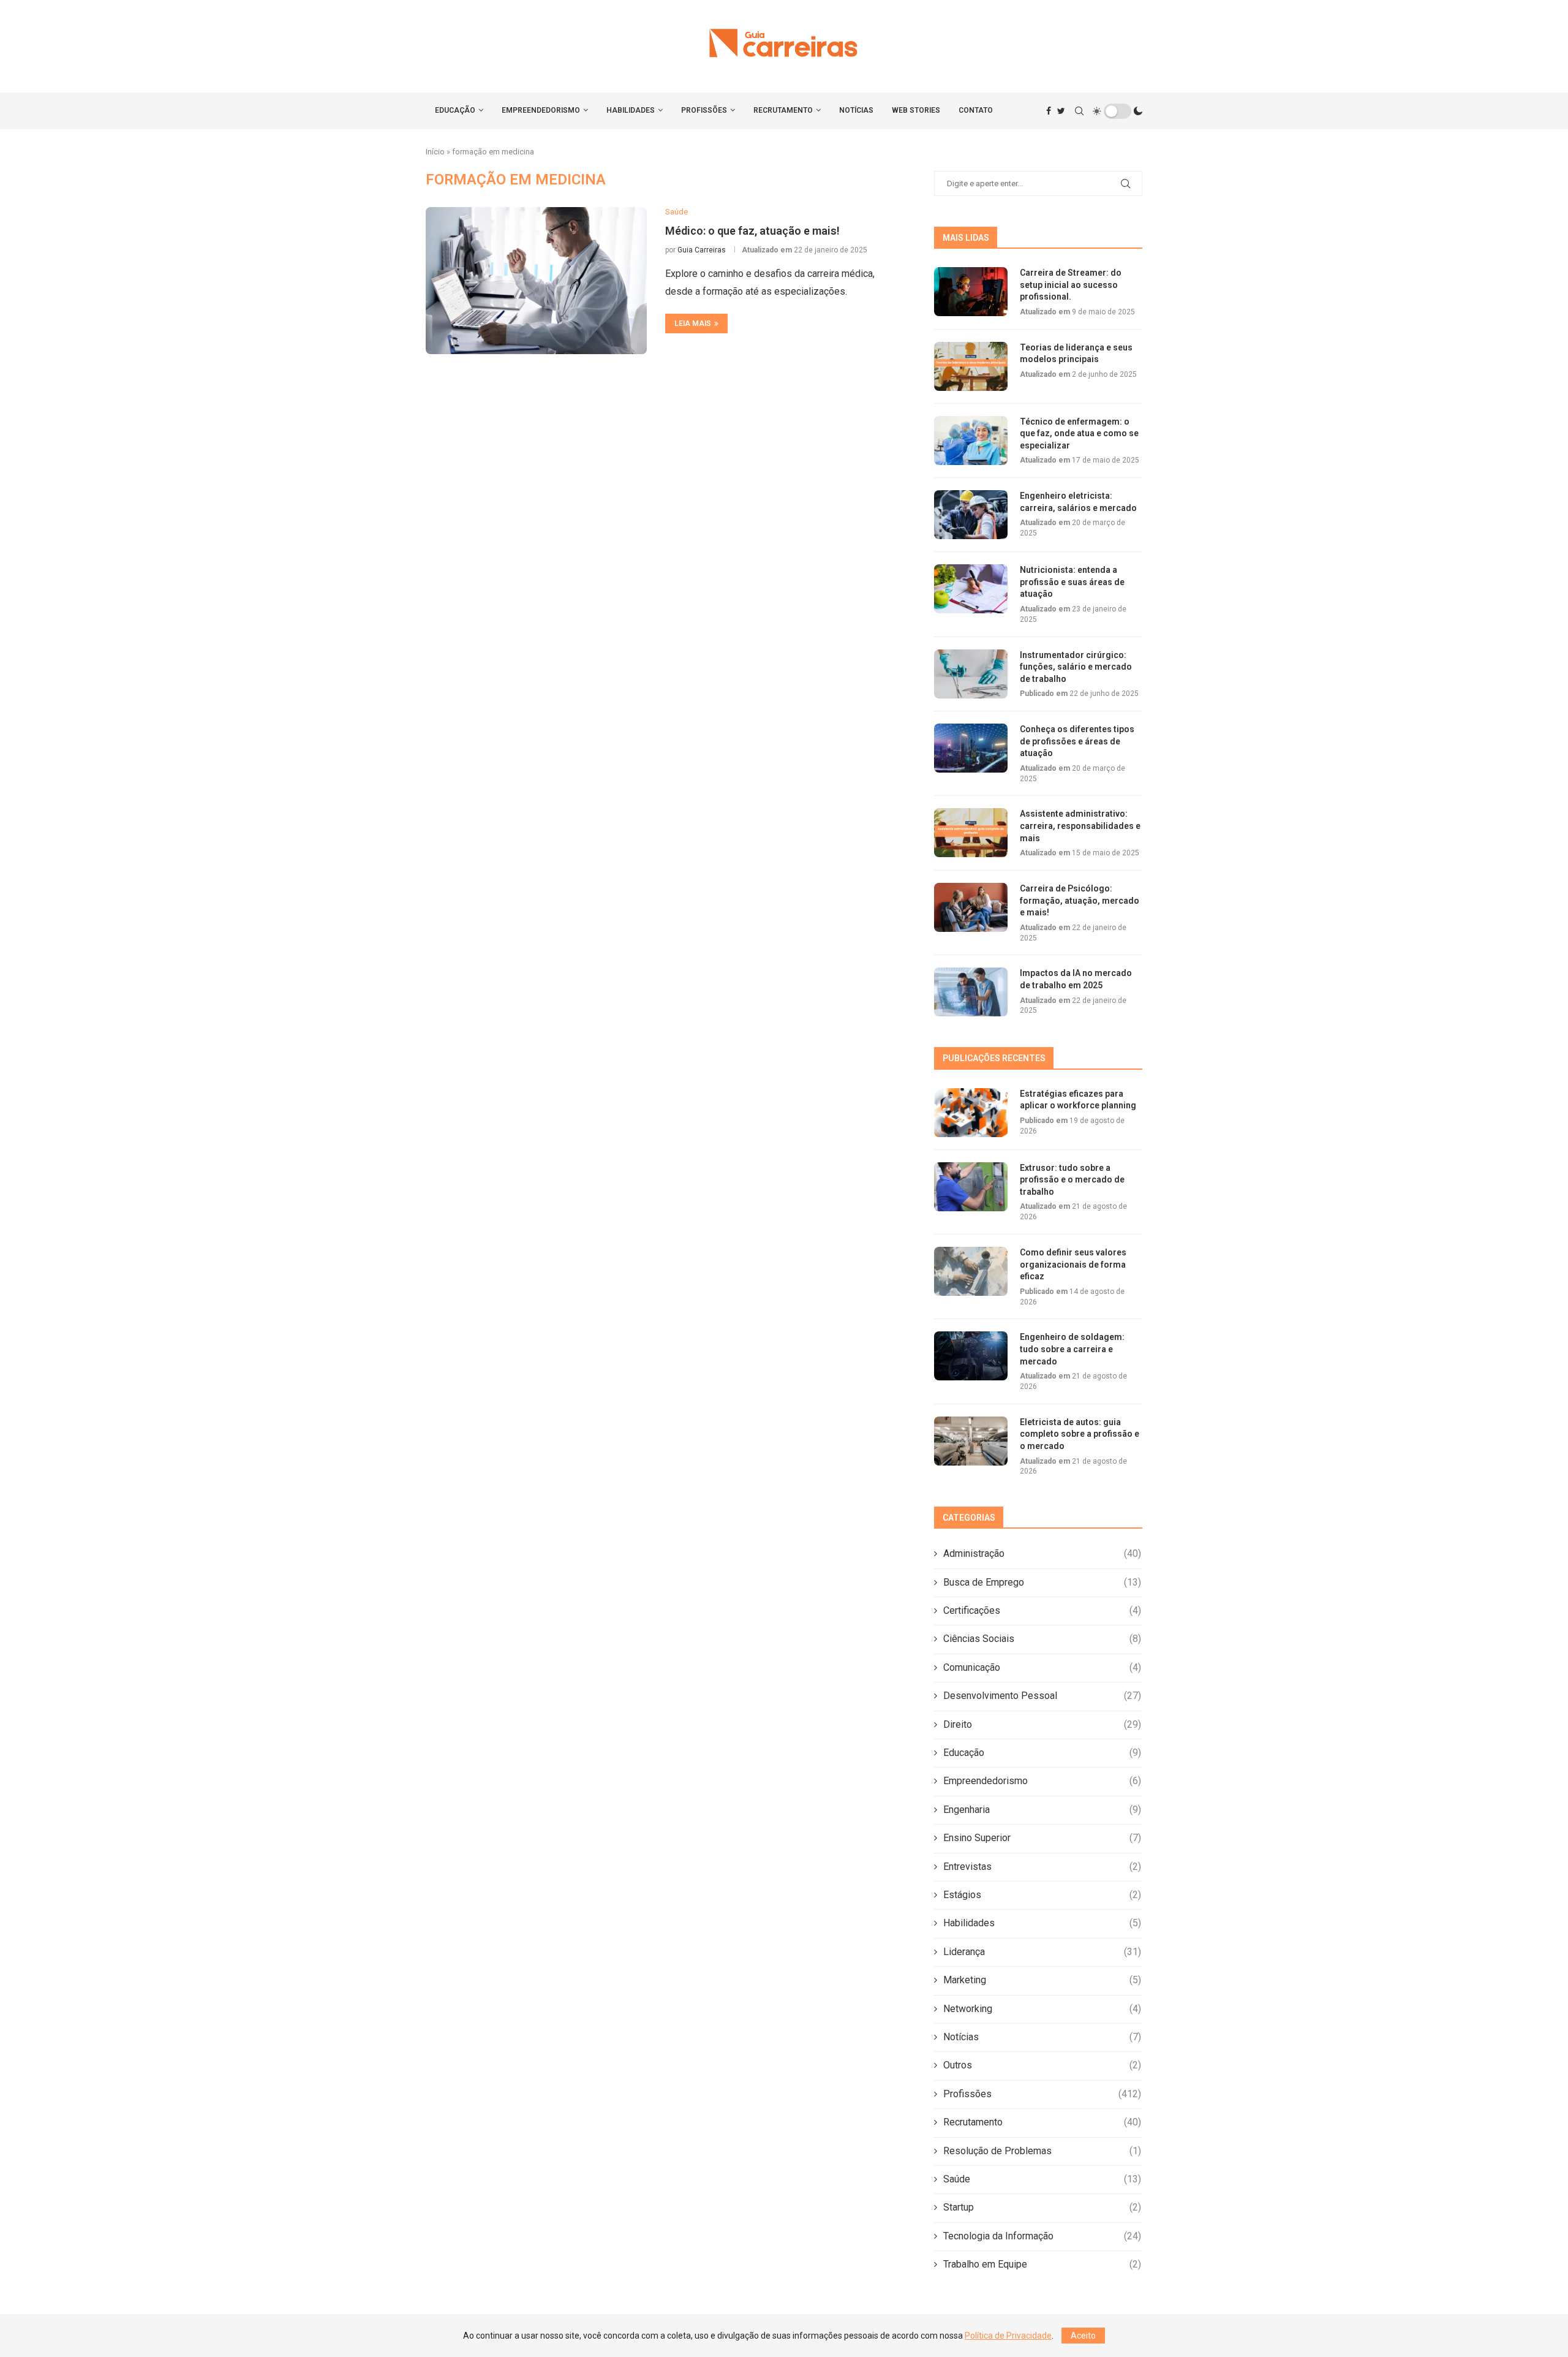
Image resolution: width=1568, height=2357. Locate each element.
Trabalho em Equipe (1042, 2264)
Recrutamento (783, 110)
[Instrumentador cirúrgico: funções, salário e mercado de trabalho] (971, 674)
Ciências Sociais (1042, 1639)
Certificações (1042, 1610)
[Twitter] (1061, 111)
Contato (976, 110)
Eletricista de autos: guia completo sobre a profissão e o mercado (1080, 1434)
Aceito (1083, 2336)
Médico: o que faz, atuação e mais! (752, 231)
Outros (1042, 2065)
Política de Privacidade (1008, 2336)
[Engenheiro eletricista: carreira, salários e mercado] (971, 515)
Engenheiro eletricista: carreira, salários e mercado (1078, 502)
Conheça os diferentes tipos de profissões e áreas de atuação (1077, 741)
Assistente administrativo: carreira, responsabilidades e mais (1080, 826)
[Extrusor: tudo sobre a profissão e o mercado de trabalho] (971, 1187)
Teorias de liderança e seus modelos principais (1076, 354)
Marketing (1042, 1980)
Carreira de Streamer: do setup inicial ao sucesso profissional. (1071, 285)
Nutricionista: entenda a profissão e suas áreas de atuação (1072, 582)
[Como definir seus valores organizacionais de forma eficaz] (971, 1271)
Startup (1042, 2207)
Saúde (1042, 2179)
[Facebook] (1049, 111)
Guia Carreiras (702, 250)
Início (435, 152)
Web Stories (916, 110)
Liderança (1042, 1952)
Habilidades (631, 110)
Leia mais (693, 323)
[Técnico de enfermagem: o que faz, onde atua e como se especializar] (971, 441)
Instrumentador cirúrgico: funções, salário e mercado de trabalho (1076, 667)
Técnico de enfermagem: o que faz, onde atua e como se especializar (1079, 433)
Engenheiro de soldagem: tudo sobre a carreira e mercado (1072, 1349)
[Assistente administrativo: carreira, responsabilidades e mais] (971, 833)
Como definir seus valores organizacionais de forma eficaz (1073, 1264)
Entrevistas (1042, 1867)
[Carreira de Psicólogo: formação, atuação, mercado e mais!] (971, 907)
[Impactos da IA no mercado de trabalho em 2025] (971, 992)
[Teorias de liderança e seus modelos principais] (971, 366)
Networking (1042, 2009)
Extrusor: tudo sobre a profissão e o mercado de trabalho (1072, 1180)
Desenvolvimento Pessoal (1042, 1696)
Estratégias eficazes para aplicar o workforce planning (1078, 1100)
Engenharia (1042, 1810)
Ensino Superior (1042, 1838)
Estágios (1042, 1895)
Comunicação (1042, 1667)
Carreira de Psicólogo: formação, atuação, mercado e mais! (1080, 900)
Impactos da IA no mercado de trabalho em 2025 (1076, 979)
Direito (1042, 1724)
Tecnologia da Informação (1042, 2236)
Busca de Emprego (1042, 1582)
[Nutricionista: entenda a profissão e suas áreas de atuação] (971, 589)
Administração (1042, 1553)
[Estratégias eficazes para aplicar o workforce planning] (971, 1113)
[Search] (1079, 111)
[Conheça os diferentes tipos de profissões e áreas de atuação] (971, 748)
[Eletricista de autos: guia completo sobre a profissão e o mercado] (971, 1441)
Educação (455, 110)
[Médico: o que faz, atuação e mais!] (536, 281)
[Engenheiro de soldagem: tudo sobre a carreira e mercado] (971, 1356)
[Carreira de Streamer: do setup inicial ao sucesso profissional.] (971, 292)
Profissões (704, 110)
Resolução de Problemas (1042, 2151)
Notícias (856, 110)
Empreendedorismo (541, 110)
